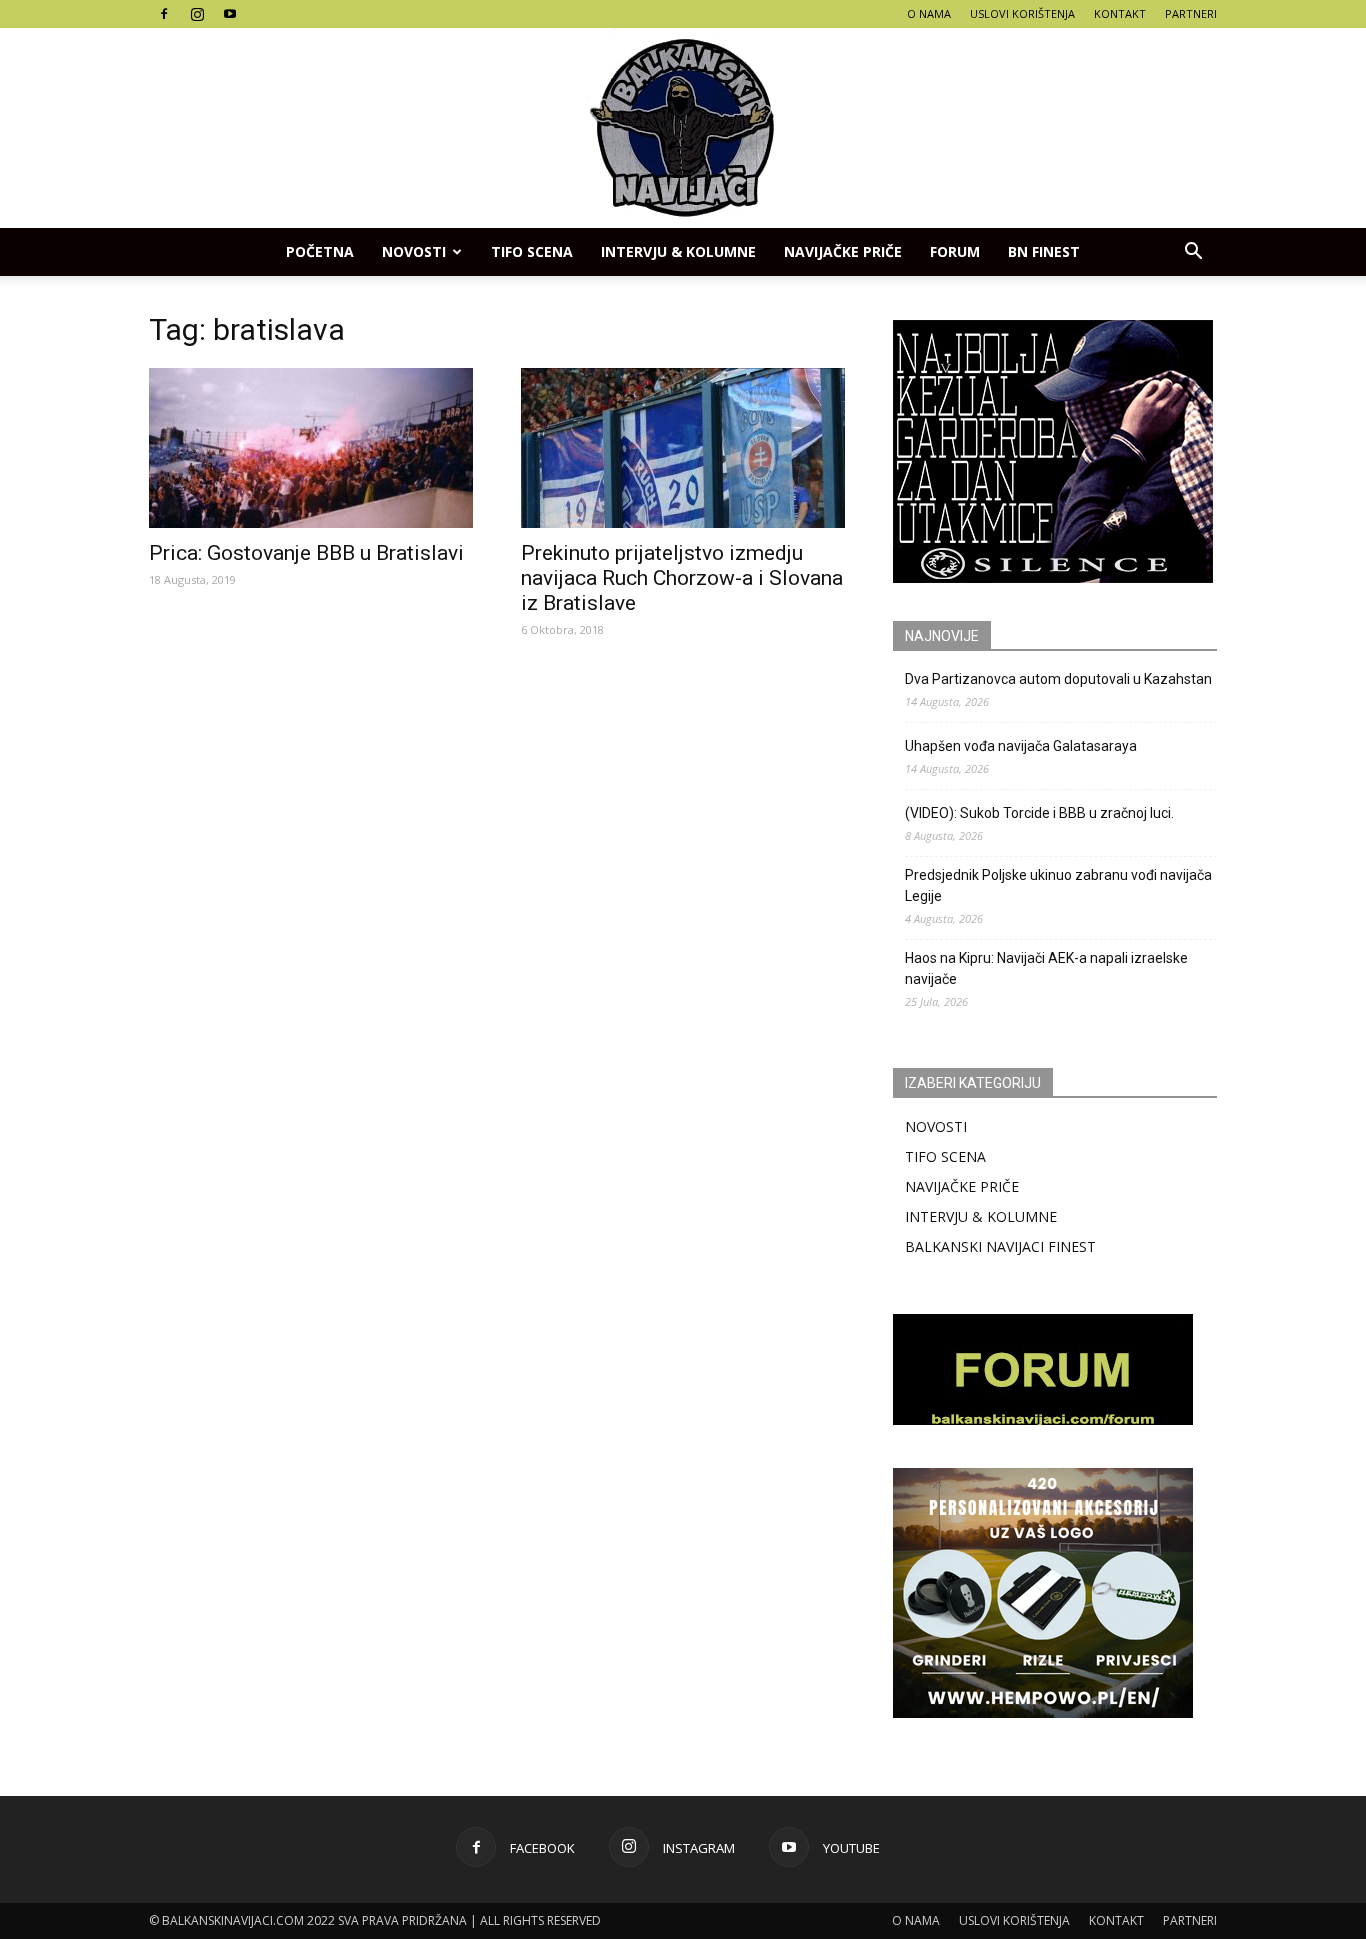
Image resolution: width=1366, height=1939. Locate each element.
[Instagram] (197, 14)
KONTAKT (1120, 13)
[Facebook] (164, 14)
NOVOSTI (936, 1126)
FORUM (955, 251)
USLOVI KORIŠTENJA (1022, 13)
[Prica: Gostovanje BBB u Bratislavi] (311, 448)
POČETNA (320, 251)
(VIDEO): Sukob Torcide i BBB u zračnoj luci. (1039, 813)
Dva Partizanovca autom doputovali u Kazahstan (1058, 679)
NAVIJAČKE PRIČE (843, 251)
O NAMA (929, 13)
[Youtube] (230, 14)
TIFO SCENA (532, 251)
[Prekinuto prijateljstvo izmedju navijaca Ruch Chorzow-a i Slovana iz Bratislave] (683, 448)
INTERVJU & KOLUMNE (678, 251)
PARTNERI (1191, 13)
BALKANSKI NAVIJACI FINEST (1000, 1246)
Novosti (414, 251)
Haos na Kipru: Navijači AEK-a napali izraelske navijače (1046, 968)
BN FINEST (1044, 251)
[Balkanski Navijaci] (683, 128)
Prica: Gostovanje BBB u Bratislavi (306, 553)
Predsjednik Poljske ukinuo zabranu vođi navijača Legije (1058, 885)
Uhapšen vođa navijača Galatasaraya (1021, 746)
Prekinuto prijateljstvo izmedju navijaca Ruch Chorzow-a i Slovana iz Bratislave (682, 578)
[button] (1193, 252)
